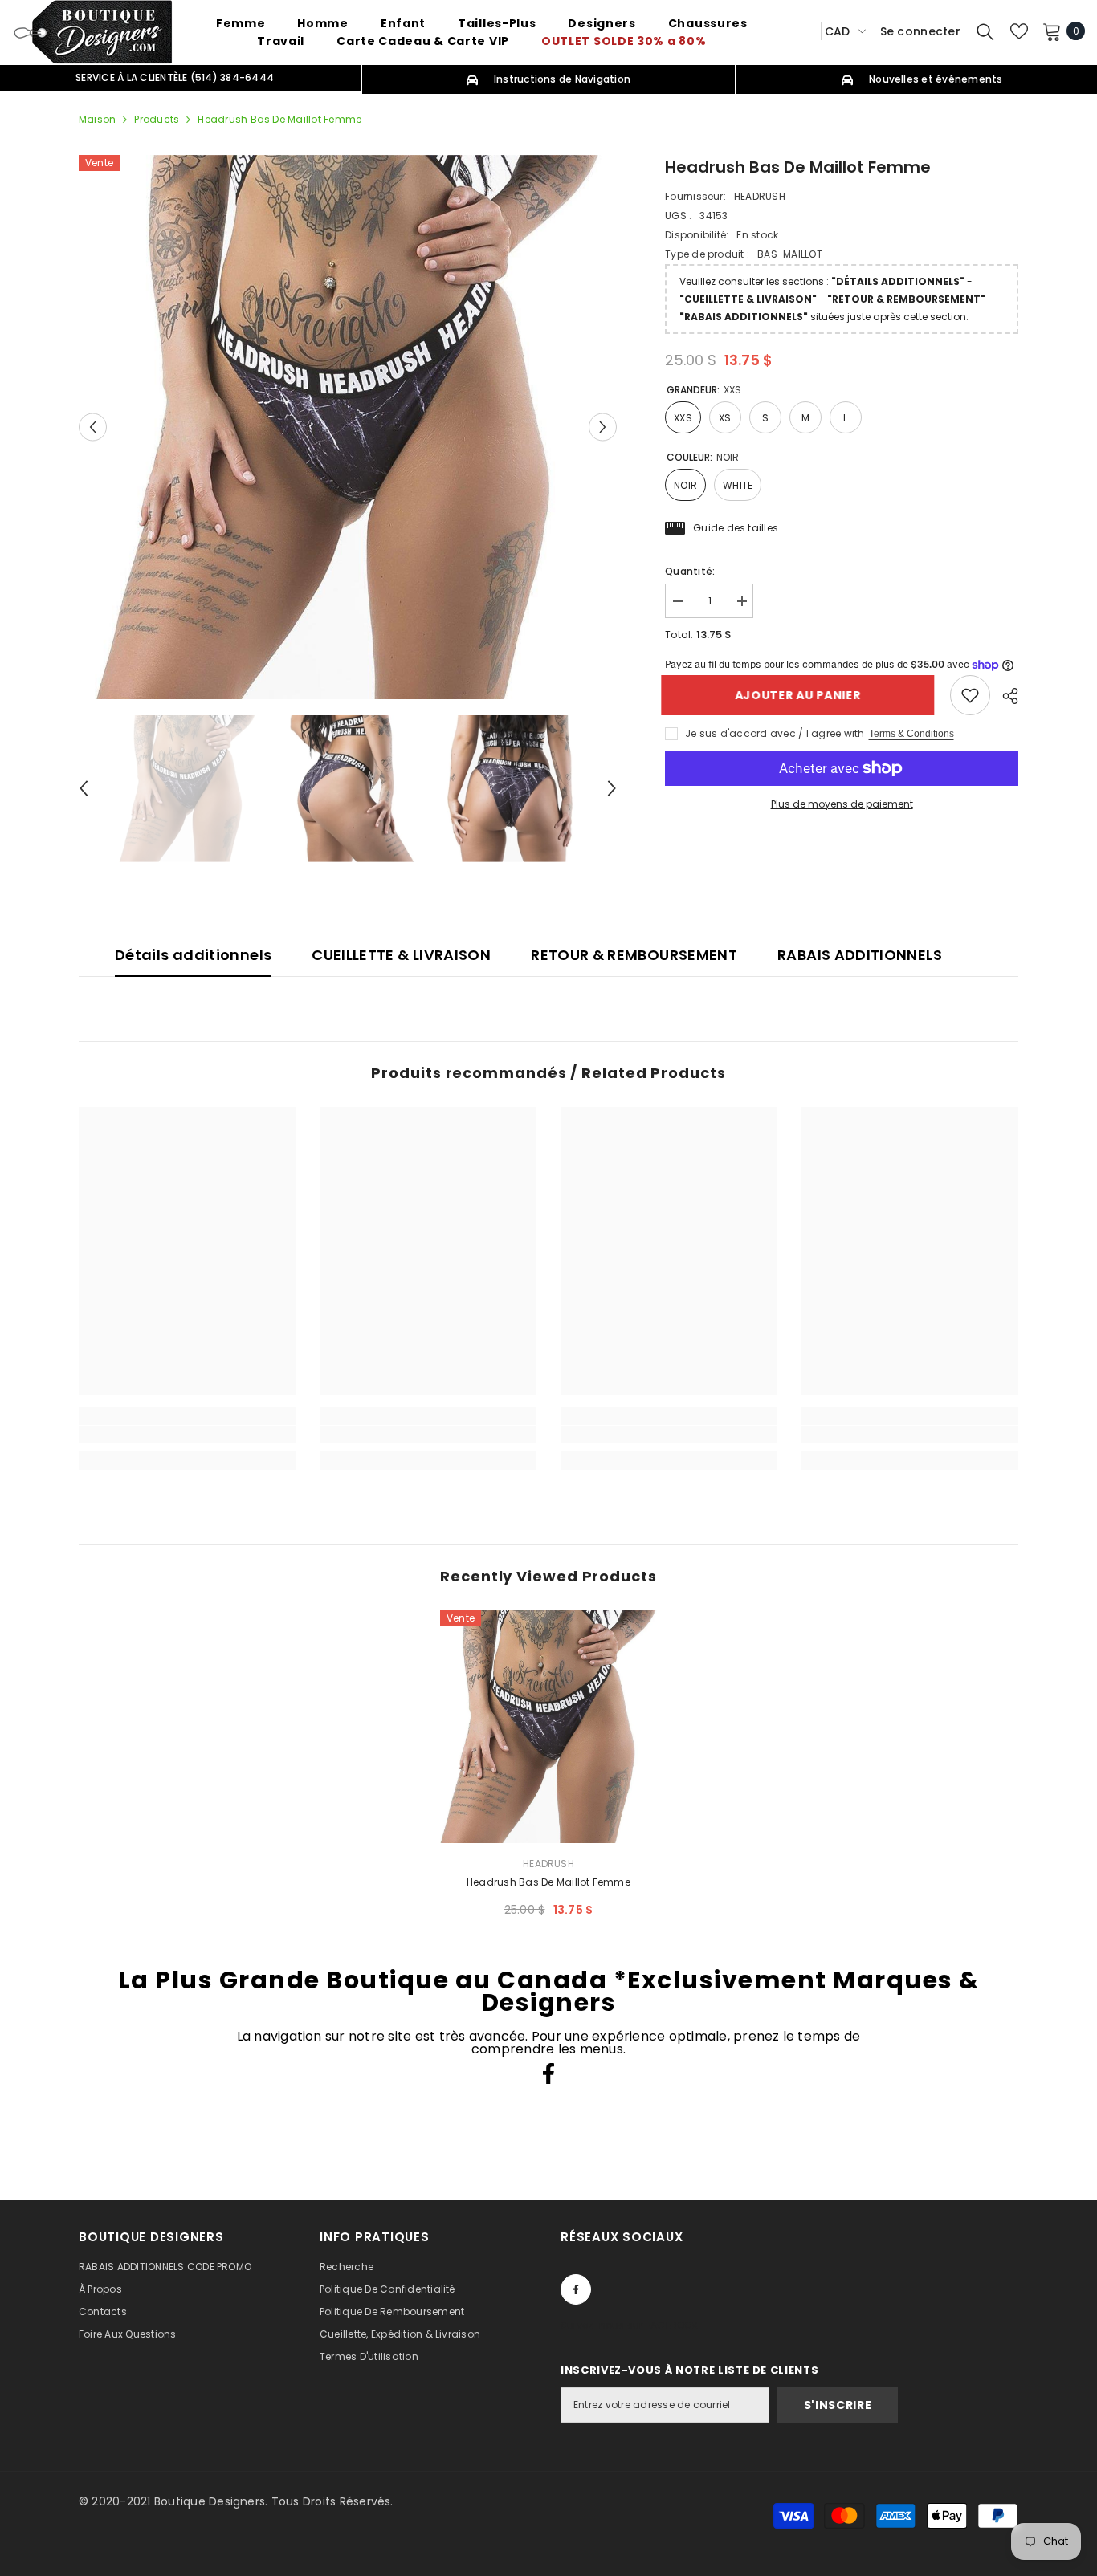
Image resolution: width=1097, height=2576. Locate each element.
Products (157, 119)
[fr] (803, 31)
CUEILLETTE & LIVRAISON (401, 955)
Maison (97, 119)
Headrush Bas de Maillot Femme (548, 1882)
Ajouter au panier (802, 695)
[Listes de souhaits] (1019, 31)
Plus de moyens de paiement (842, 804)
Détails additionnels (193, 955)
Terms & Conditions (911, 734)
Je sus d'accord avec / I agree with (775, 733)
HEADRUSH (760, 196)
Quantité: (690, 571)
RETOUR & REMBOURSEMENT (634, 955)
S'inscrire (838, 2405)
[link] (970, 695)
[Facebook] (548, 2073)
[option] (348, 427)
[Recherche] (985, 31)
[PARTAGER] (1004, 696)
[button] (93, 427)
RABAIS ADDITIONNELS (860, 955)
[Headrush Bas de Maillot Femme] (548, 1727)
